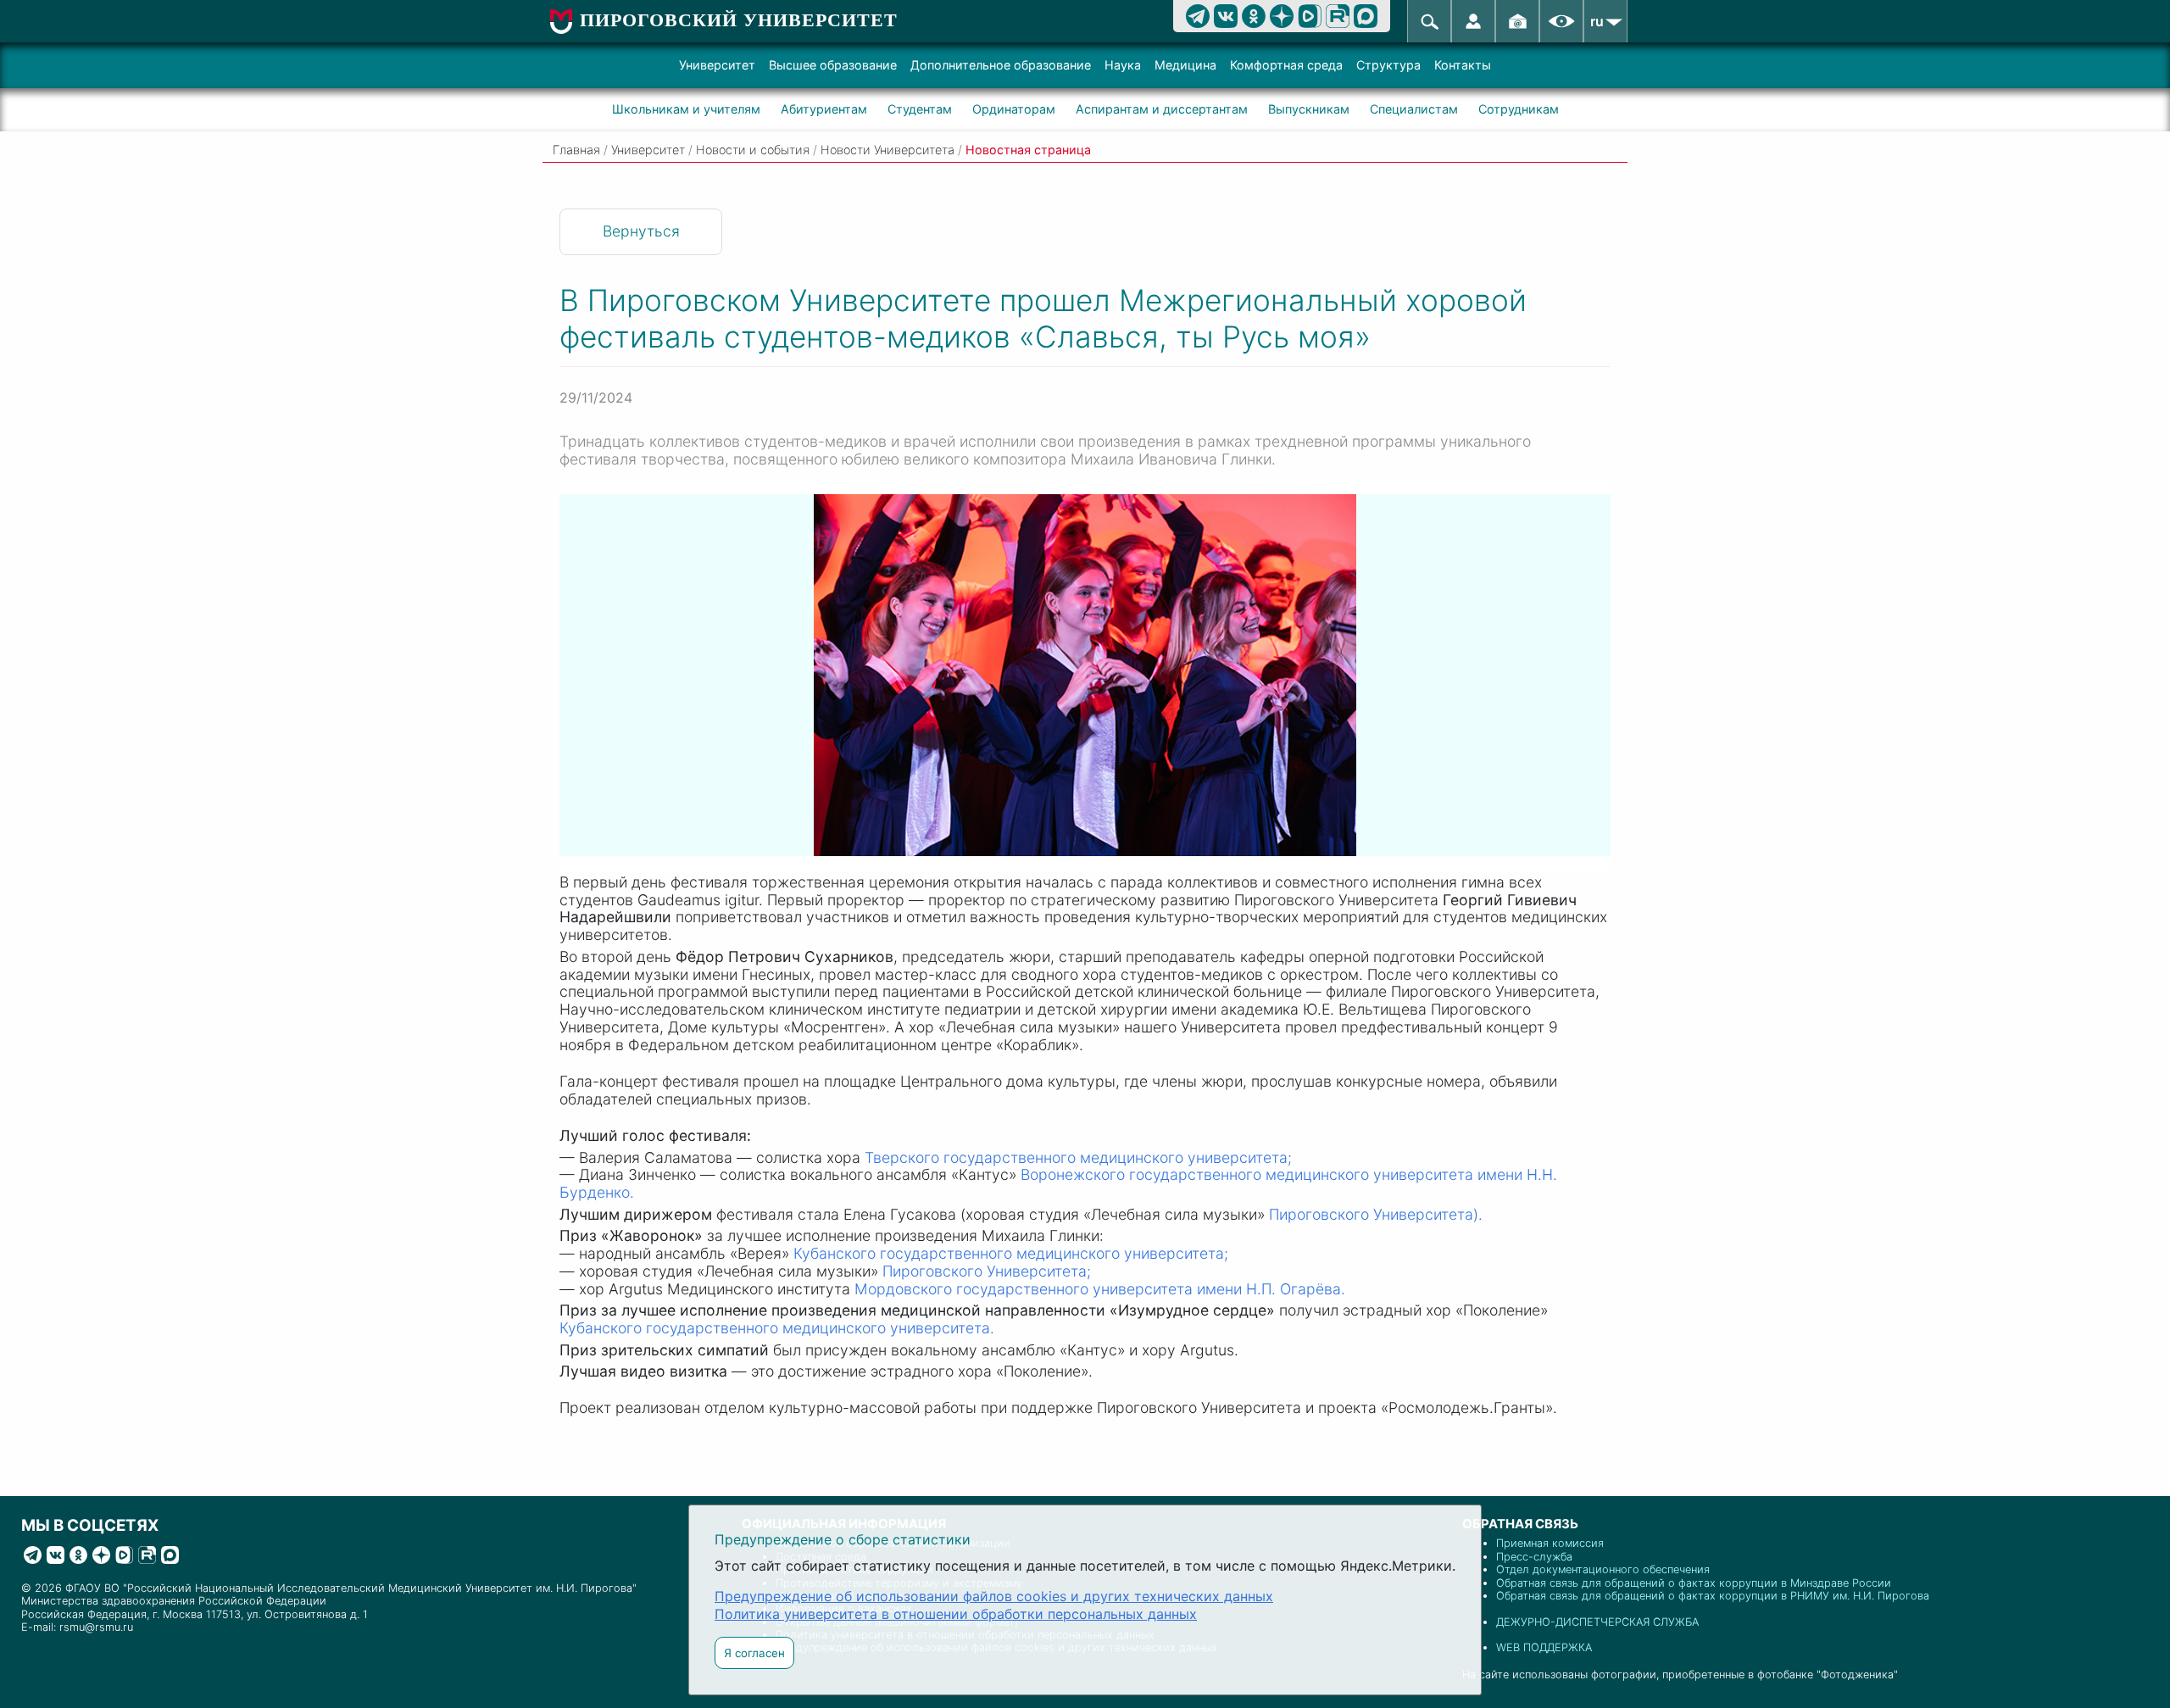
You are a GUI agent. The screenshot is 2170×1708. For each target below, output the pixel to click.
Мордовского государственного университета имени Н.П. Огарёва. (1100, 1289)
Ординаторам (1014, 109)
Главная (576, 150)
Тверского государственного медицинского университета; (1078, 1157)
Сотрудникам (1519, 109)
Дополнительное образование (1001, 65)
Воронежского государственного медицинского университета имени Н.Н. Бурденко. (1058, 1183)
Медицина (1185, 65)
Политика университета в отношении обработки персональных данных (956, 1614)
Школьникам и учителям (686, 109)
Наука (1123, 65)
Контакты (1463, 65)
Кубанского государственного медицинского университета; (1011, 1253)
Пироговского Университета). (1376, 1214)
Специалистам (1414, 109)
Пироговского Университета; (987, 1271)
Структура (1388, 65)
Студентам (920, 109)
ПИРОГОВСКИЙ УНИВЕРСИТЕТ (739, 20)
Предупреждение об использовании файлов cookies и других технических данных (994, 1596)
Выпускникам (1309, 109)
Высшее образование (833, 65)
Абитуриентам (824, 109)
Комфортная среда (1286, 65)
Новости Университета (887, 150)
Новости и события (753, 150)
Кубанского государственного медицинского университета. (777, 1328)
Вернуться (641, 231)
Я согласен (754, 1653)
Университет (717, 65)
